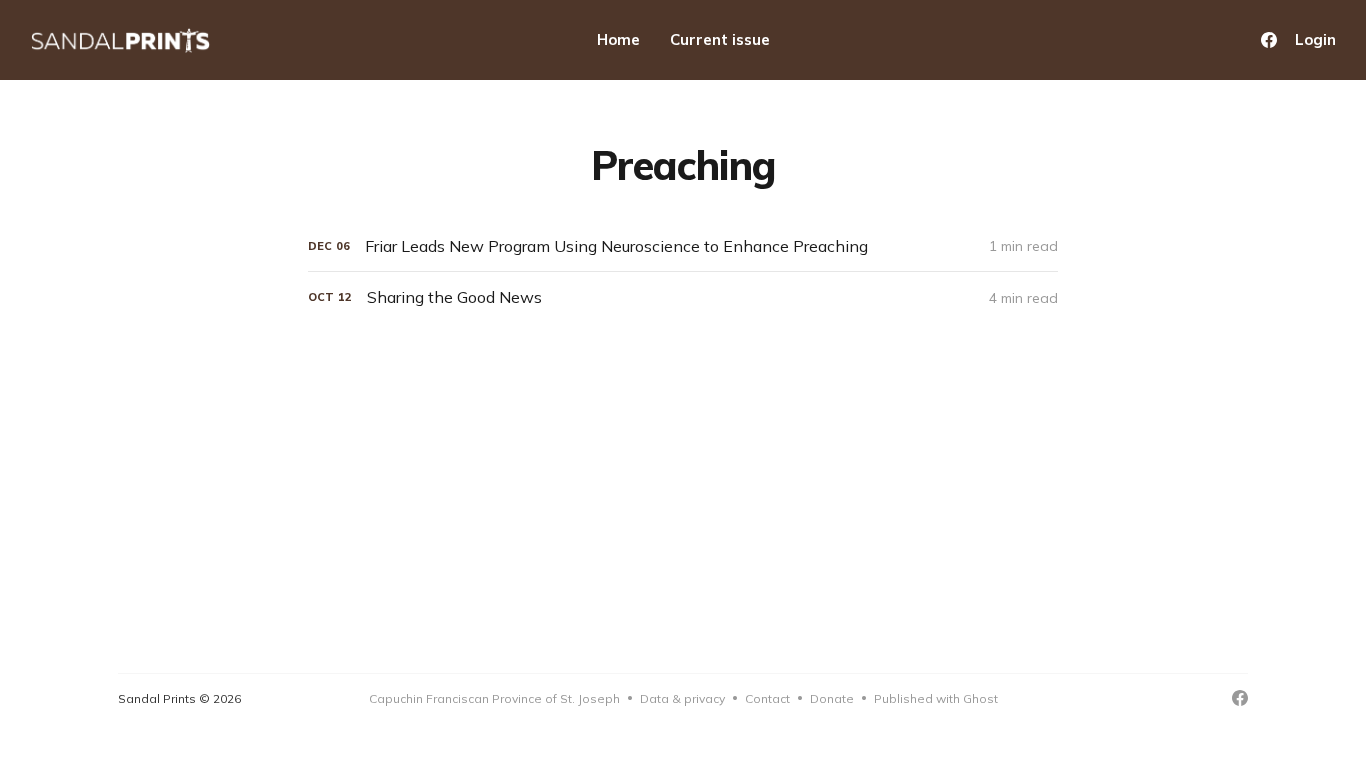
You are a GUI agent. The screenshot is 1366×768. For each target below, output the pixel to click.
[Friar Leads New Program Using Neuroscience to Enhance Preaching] (683, 246)
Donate (832, 698)
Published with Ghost (936, 698)
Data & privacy (682, 698)
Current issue (720, 39)
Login (1315, 39)
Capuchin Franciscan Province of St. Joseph (494, 698)
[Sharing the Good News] (683, 297)
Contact (767, 698)
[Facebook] (1269, 40)
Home (618, 39)
